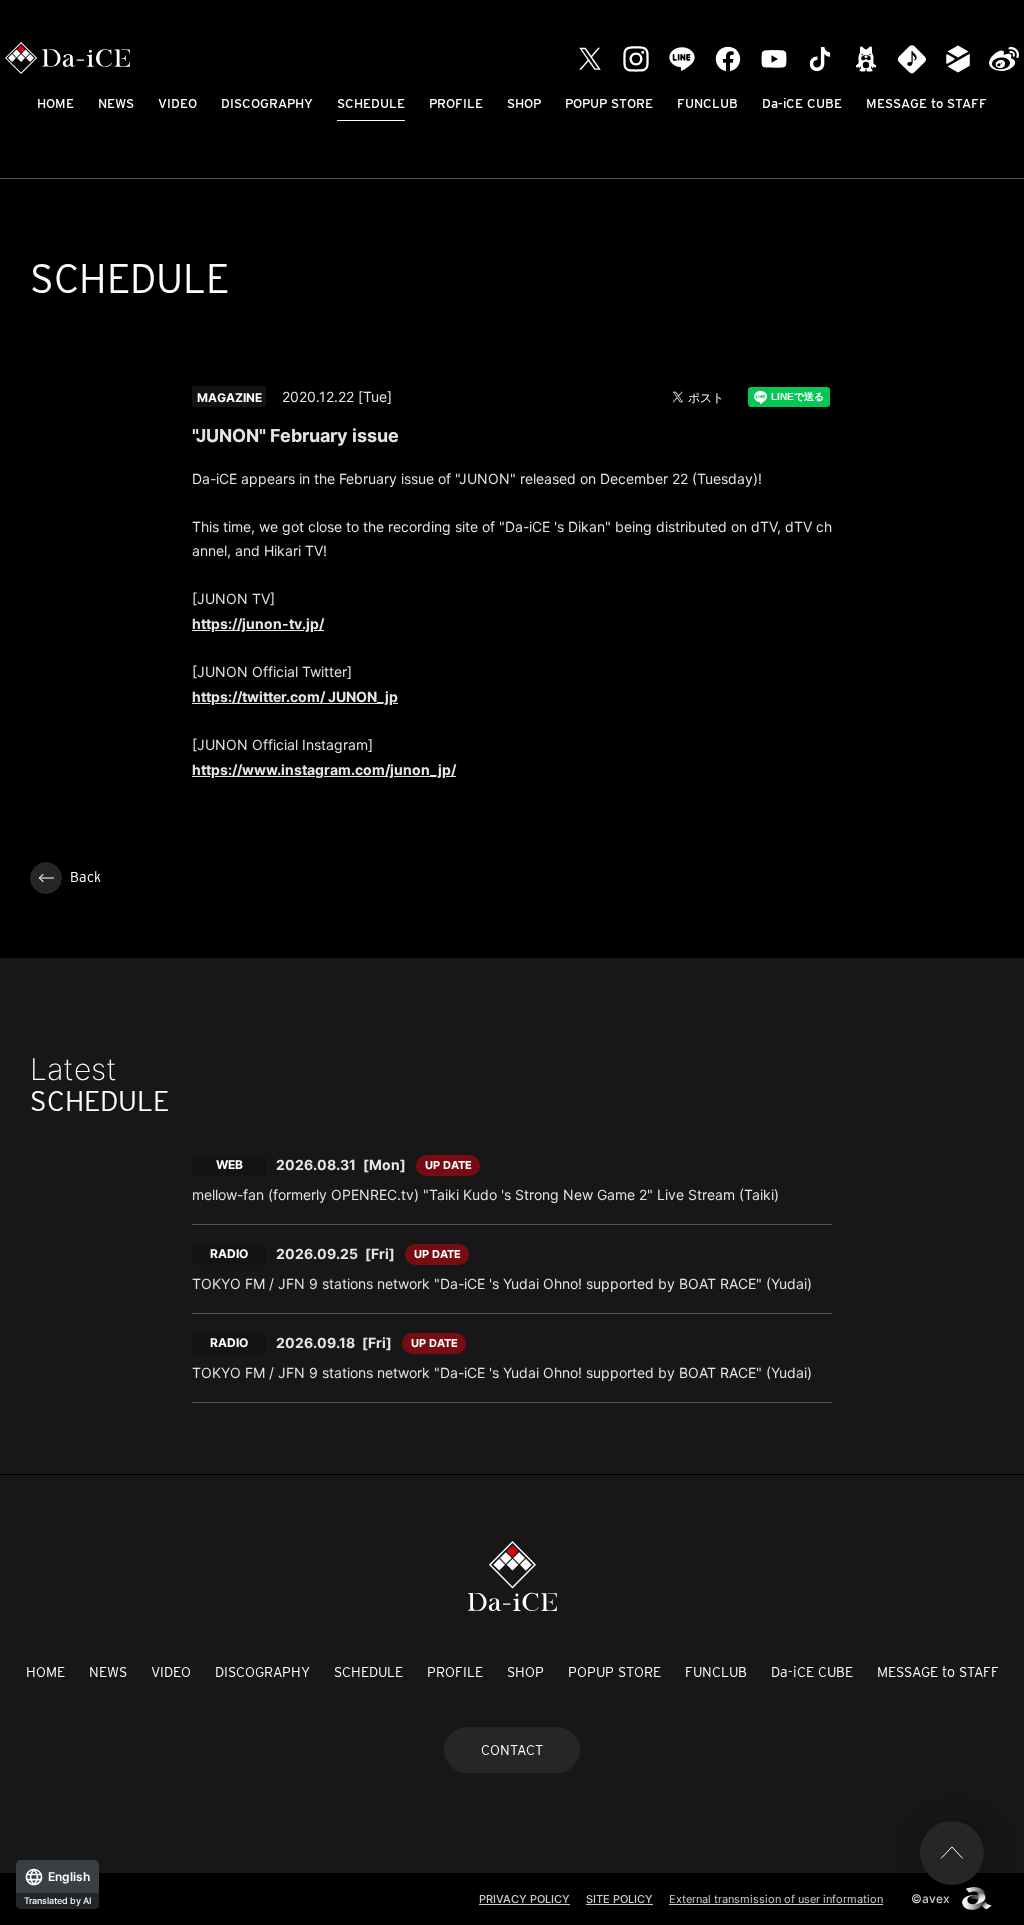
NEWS (116, 103)
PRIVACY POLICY (524, 1899)
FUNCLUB (707, 103)
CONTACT (512, 1750)
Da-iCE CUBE (802, 103)
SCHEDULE (371, 103)
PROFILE (456, 103)
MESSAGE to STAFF (926, 103)
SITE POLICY (619, 1899)
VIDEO (177, 103)
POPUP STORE (609, 103)
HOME (55, 103)
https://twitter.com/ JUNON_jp (295, 696)
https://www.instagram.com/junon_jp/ (324, 769)
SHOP (524, 103)
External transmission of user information (776, 1899)
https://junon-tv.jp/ (258, 623)
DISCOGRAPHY (267, 103)
